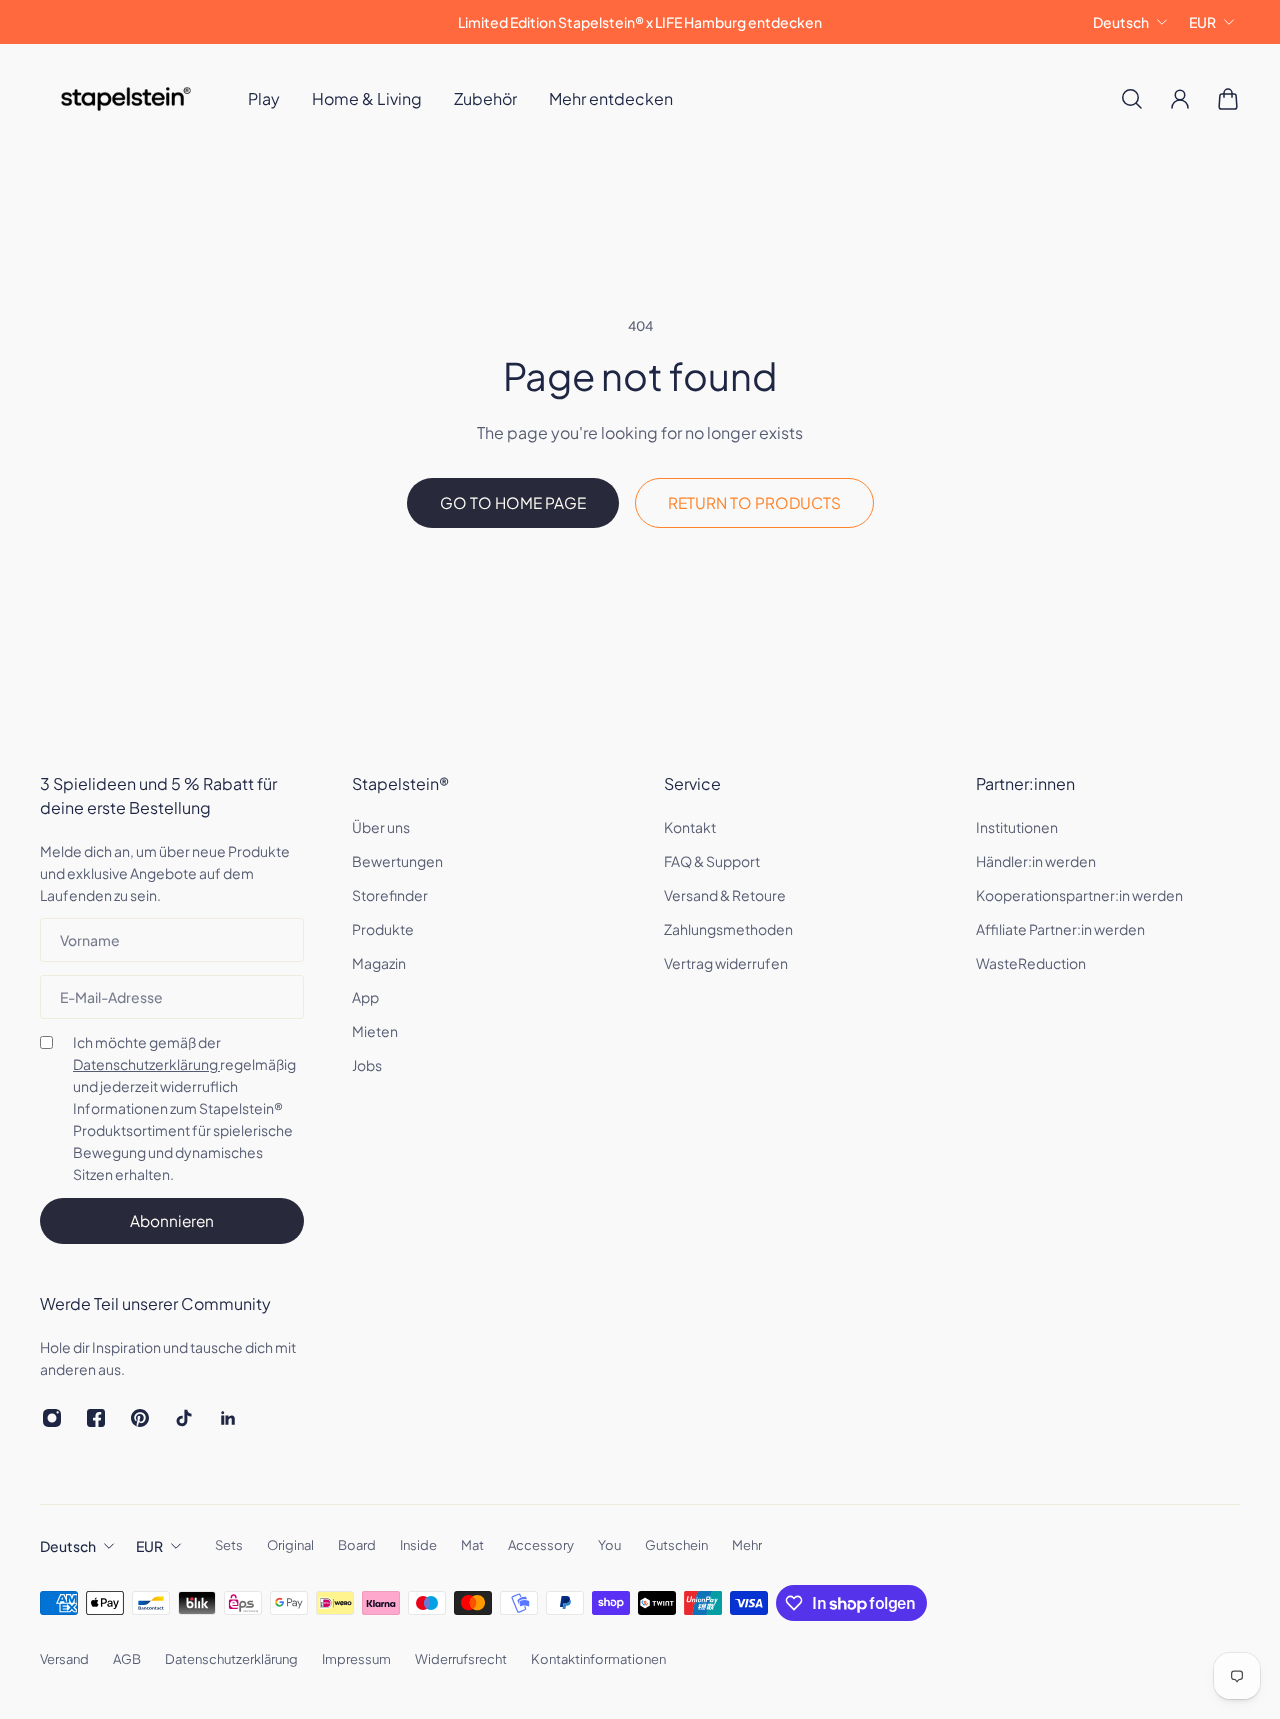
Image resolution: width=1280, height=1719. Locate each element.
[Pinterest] (140, 1418)
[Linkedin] (228, 1418)
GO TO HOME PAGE (513, 502)
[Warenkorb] (1228, 99)
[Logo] (126, 99)
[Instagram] (52, 1418)
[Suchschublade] (1132, 99)
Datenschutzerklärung (146, 1064)
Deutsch (1121, 22)
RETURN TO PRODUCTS (754, 502)
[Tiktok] (184, 1418)
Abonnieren (172, 1220)
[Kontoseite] (1180, 99)
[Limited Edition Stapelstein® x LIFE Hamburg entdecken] (640, 22)
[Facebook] (96, 1418)
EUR (1202, 22)
